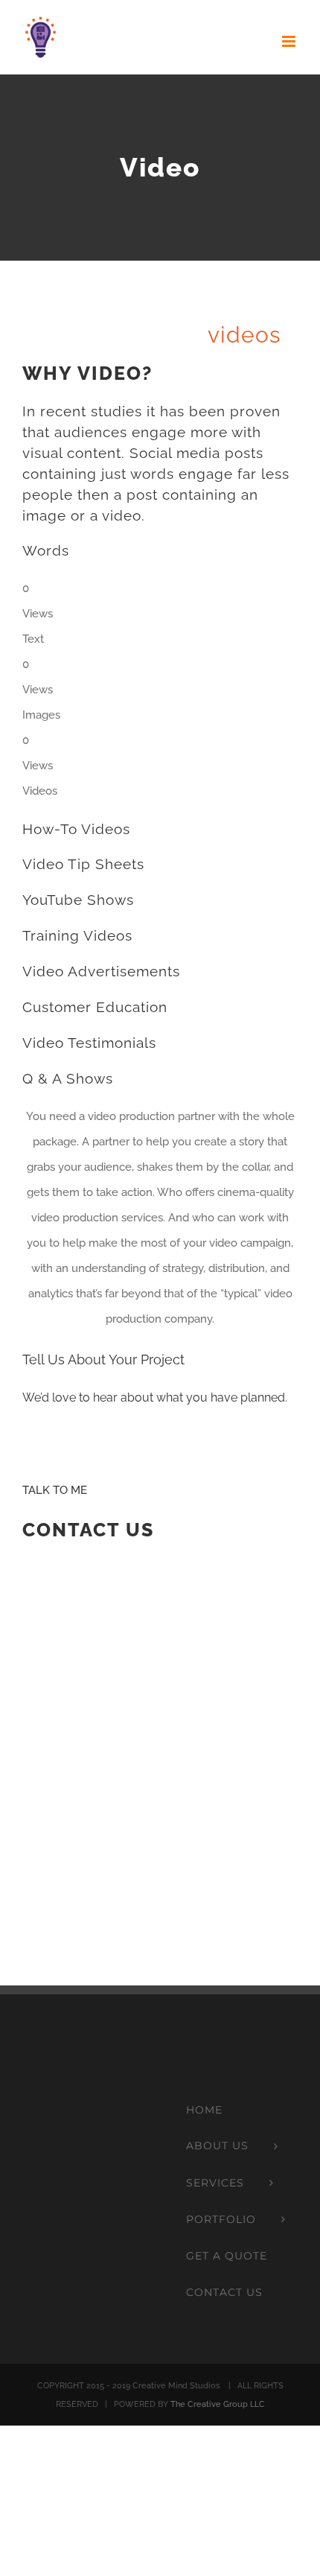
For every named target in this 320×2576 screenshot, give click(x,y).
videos (244, 335)
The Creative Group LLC (218, 2404)
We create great (151, 335)
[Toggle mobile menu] (290, 41)
